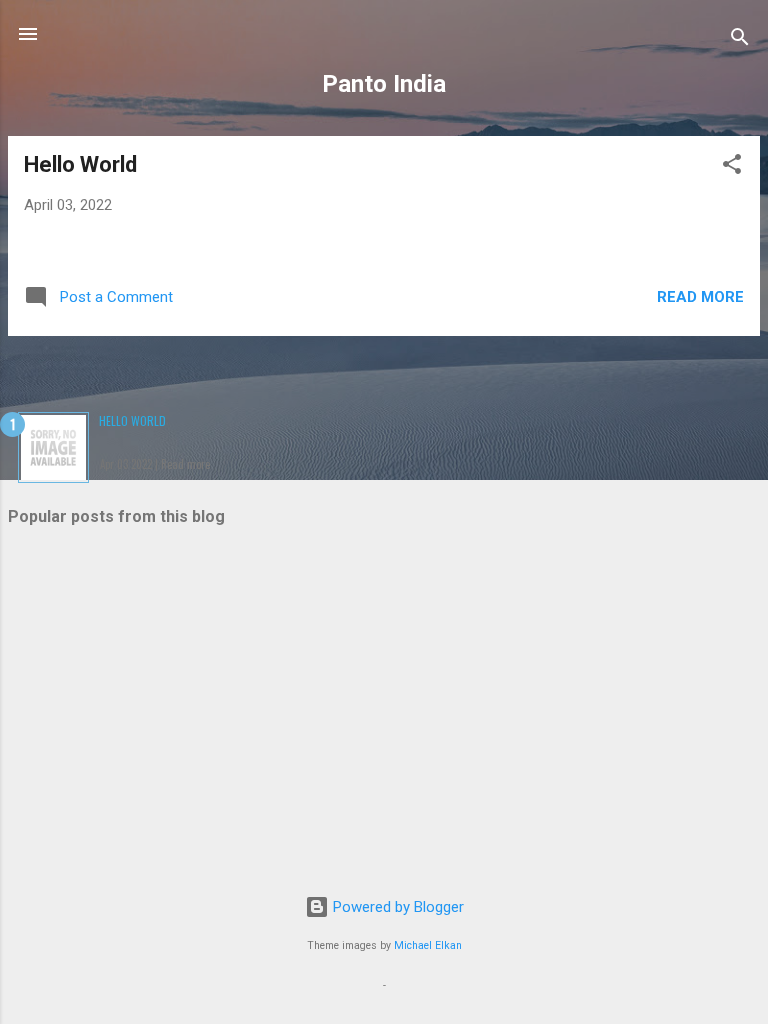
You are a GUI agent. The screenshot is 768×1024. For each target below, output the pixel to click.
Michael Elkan (428, 945)
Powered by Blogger (396, 907)
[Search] (740, 40)
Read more (700, 297)
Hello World (80, 164)
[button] (732, 167)
